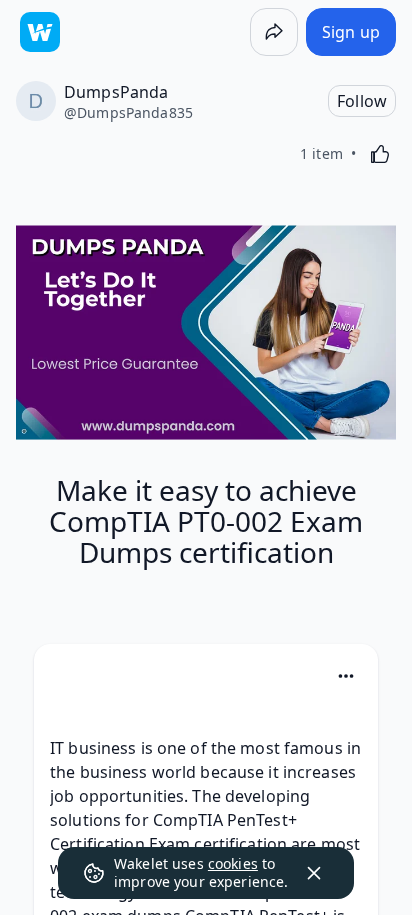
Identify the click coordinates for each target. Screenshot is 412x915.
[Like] (380, 154)
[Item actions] (346, 676)
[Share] (274, 32)
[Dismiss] (314, 873)
